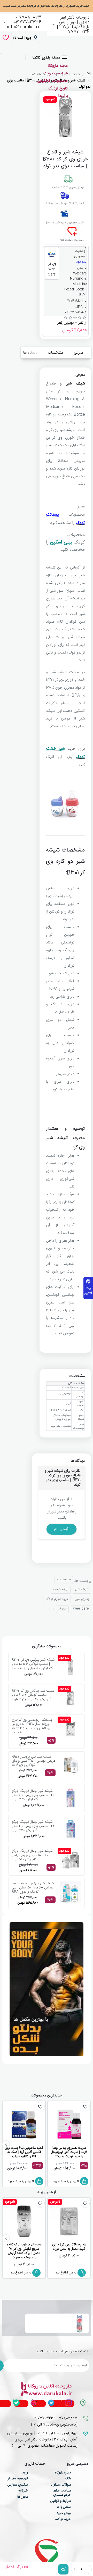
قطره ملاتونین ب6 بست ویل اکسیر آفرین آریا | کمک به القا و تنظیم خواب (24, 2153)
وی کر (62, 1609)
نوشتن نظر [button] (65, 323)
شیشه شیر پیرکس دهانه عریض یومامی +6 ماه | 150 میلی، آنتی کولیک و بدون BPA (33, 1888)
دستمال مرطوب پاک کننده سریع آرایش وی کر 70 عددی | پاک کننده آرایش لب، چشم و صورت (24, 2251)
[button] (63, 2569)
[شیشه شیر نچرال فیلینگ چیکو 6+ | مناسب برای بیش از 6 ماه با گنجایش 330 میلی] (71, 1798)
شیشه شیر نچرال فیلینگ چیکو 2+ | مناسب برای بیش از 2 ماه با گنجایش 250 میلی (33, 1826)
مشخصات (56, 353)
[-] (88, 2569)
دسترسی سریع (78, 2464)
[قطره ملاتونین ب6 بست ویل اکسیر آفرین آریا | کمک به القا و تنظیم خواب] (24, 2125)
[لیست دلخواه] (6, 38)
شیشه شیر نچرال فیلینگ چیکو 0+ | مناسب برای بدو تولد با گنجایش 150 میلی (32, 1855)
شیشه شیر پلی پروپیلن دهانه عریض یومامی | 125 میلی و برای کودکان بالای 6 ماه (33, 1761)
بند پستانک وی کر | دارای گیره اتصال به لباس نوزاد (69, 2247)
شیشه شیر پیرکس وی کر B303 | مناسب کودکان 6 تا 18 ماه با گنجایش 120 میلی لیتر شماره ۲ (33, 1664)
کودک (76, 74)
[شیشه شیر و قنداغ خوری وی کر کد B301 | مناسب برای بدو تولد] (80, 2323)
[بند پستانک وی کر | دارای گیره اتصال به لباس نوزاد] (69, 2221)
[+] (75, 2569)
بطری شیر (82, 1599)
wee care (81, 1609)
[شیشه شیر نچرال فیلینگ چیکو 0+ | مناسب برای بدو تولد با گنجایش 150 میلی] (71, 1860)
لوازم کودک (61, 1589)
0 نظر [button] (82, 323)
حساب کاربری (35, 2464)
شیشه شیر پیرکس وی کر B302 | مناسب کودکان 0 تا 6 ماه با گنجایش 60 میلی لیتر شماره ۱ (33, 1695)
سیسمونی (64, 1579)
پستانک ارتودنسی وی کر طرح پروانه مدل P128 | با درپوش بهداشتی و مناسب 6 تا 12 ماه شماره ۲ (32, 1726)
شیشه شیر (75, 384)
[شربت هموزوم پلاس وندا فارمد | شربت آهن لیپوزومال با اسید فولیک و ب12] (69, 2125)
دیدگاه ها (30, 353)
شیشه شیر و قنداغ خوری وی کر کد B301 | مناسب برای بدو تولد (48, 2320)
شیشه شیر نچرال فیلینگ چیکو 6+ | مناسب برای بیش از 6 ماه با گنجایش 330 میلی (33, 1795)
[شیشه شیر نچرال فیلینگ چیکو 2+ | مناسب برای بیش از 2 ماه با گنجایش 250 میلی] (71, 1829)
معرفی (79, 353)
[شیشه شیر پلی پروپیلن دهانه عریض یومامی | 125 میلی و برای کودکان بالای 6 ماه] (71, 1766)
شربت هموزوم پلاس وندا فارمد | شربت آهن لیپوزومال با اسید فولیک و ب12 (69, 2153)
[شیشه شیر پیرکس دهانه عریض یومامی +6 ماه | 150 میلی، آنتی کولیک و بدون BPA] (71, 1892)
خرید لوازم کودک (57, 1599)
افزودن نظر (61, 1529)
